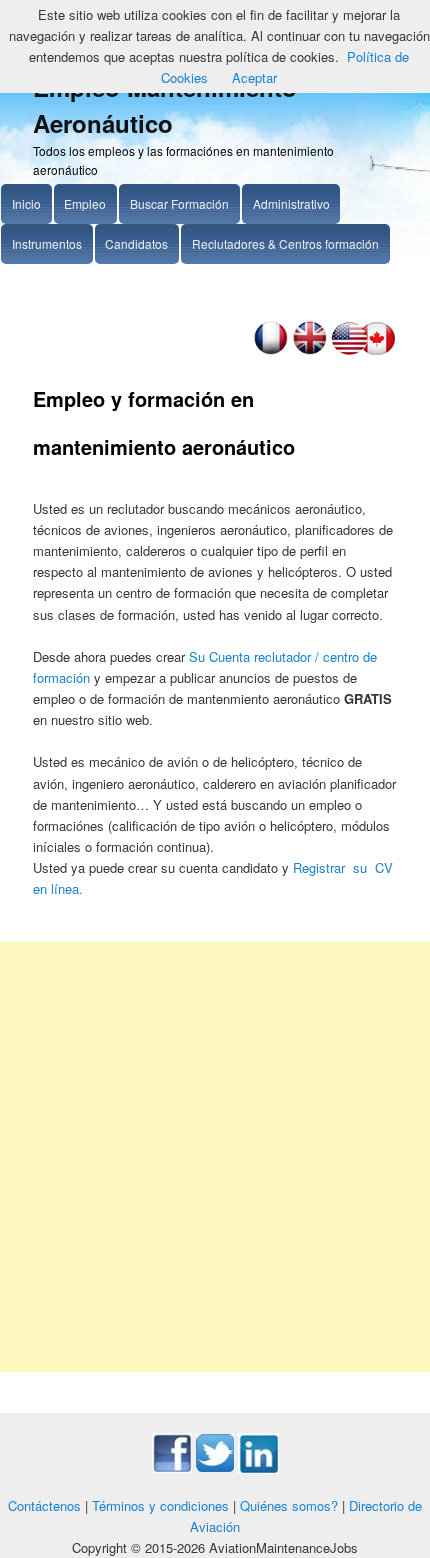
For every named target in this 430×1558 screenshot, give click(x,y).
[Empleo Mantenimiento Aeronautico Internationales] (309, 349)
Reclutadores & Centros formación (285, 243)
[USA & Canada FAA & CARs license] (364, 349)
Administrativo (291, 203)
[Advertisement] (215, 1157)
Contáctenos (44, 1505)
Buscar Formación (179, 203)
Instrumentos (47, 243)
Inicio (26, 203)
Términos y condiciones (160, 1505)
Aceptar (254, 77)
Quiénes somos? (289, 1505)
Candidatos (136, 243)
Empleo (85, 203)
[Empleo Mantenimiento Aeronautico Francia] (270, 349)
